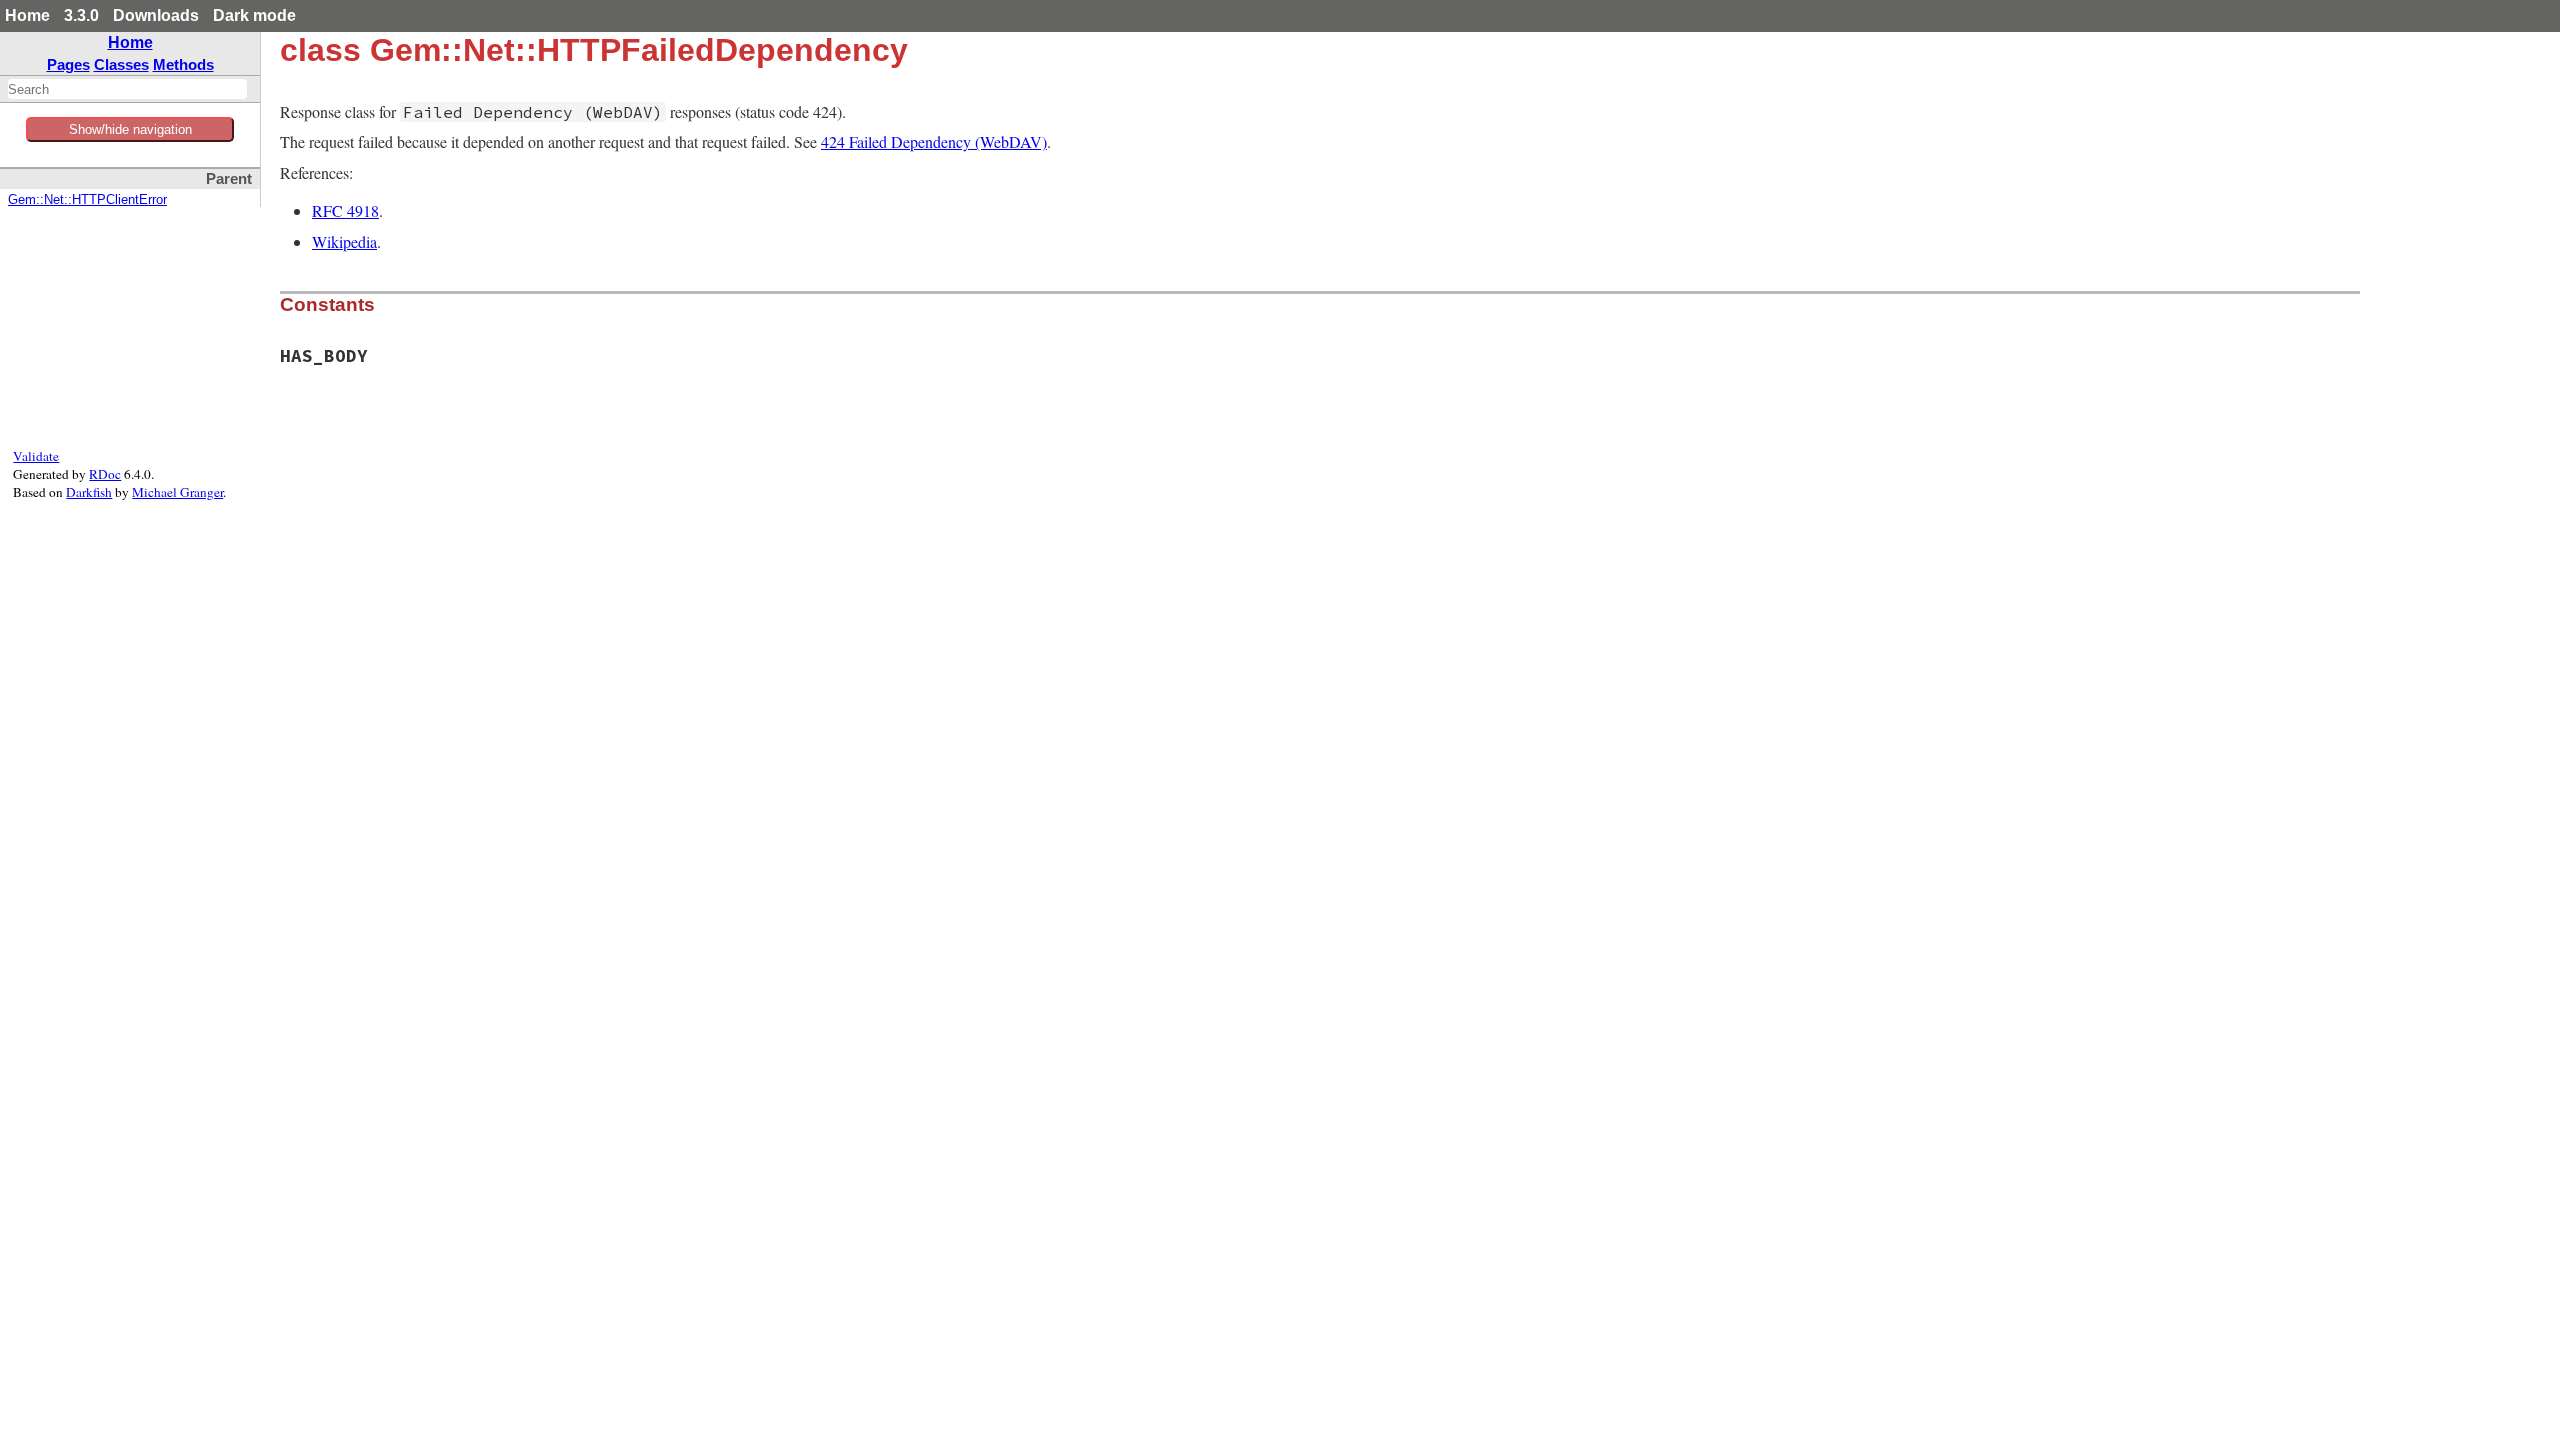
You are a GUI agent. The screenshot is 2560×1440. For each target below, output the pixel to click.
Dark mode (254, 15)
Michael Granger (177, 492)
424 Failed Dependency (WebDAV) (934, 141)
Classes (121, 64)
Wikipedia (344, 241)
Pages (68, 64)
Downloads (156, 15)
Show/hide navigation (130, 129)
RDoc (105, 474)
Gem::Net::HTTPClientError (87, 200)
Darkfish (89, 492)
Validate (36, 456)
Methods (183, 64)
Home (27, 15)
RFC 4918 (345, 210)
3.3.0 (81, 15)
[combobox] (127, 89)
